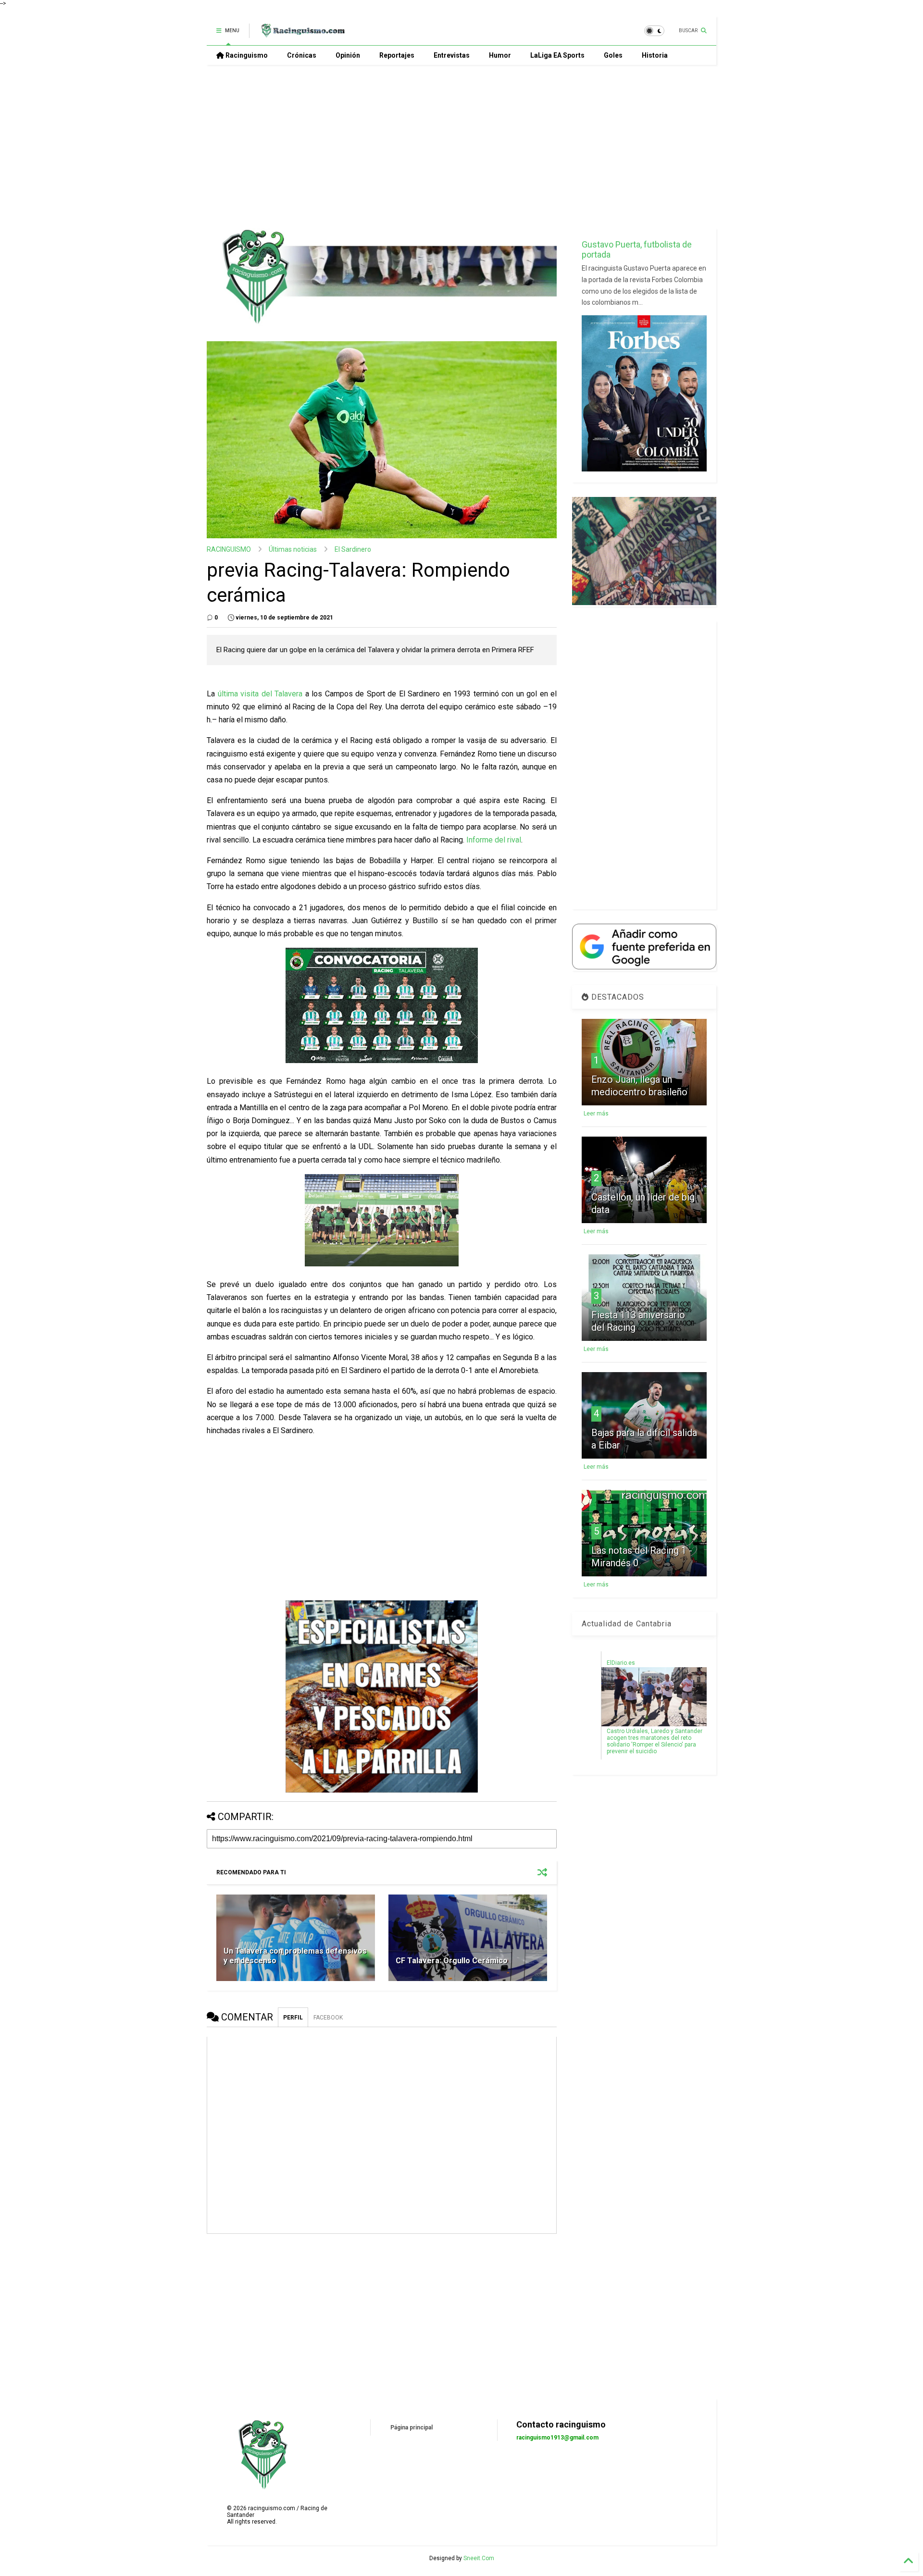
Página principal (412, 2427)
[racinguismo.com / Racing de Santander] (302, 34)
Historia (655, 55)
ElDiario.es (621, 1663)
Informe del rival (494, 840)
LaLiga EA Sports (557, 55)
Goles (613, 55)
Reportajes (397, 55)
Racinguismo (246, 55)
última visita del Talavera (262, 694)
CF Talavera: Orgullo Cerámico (452, 1961)
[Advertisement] (461, 147)
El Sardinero (353, 549)
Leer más (596, 1114)
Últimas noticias (293, 549)
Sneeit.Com (479, 2558)
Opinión (348, 55)
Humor (500, 55)
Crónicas (302, 55)
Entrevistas (452, 55)
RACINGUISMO (229, 549)
